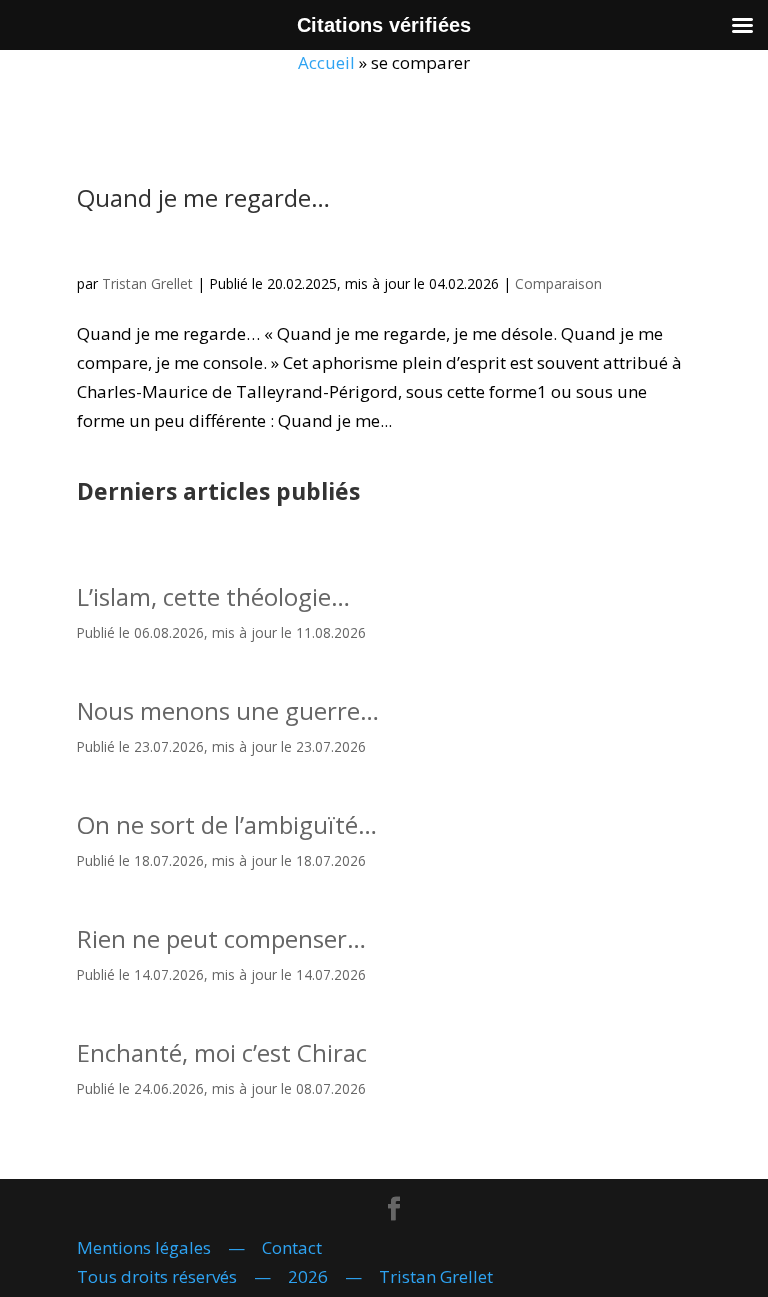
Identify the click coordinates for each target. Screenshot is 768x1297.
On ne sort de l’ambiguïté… (227, 824)
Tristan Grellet (147, 283)
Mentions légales (144, 1247)
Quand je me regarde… (203, 197)
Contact (292, 1247)
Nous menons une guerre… (228, 710)
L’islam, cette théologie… (213, 596)
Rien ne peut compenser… (221, 938)
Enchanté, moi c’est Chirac (222, 1052)
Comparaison (558, 283)
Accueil (326, 62)
